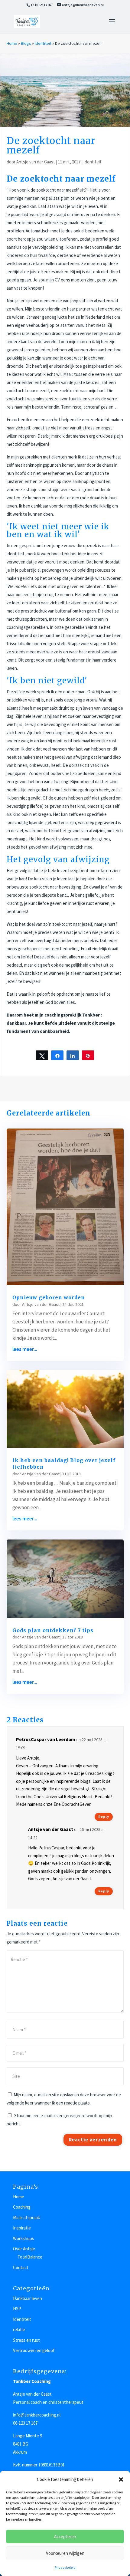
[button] (121, 2479)
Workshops (24, 2238)
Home (12, 43)
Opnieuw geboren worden (49, 1297)
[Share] (57, 1055)
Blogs (26, 43)
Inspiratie (22, 2228)
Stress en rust (26, 2340)
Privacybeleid (65, 2567)
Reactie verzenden (93, 2140)
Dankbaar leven (28, 2298)
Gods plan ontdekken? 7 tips (53, 1630)
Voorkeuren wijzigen (65, 2553)
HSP (17, 2309)
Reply (104, 1817)
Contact (21, 2267)
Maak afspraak (26, 2218)
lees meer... (25, 1349)
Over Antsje (24, 2249)
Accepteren (65, 2537)
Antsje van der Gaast (36, 162)
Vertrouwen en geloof (34, 2350)
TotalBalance (30, 2257)
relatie (19, 2330)
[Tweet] (42, 1055)
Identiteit (43, 43)
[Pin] (88, 1055)
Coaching (22, 2207)
